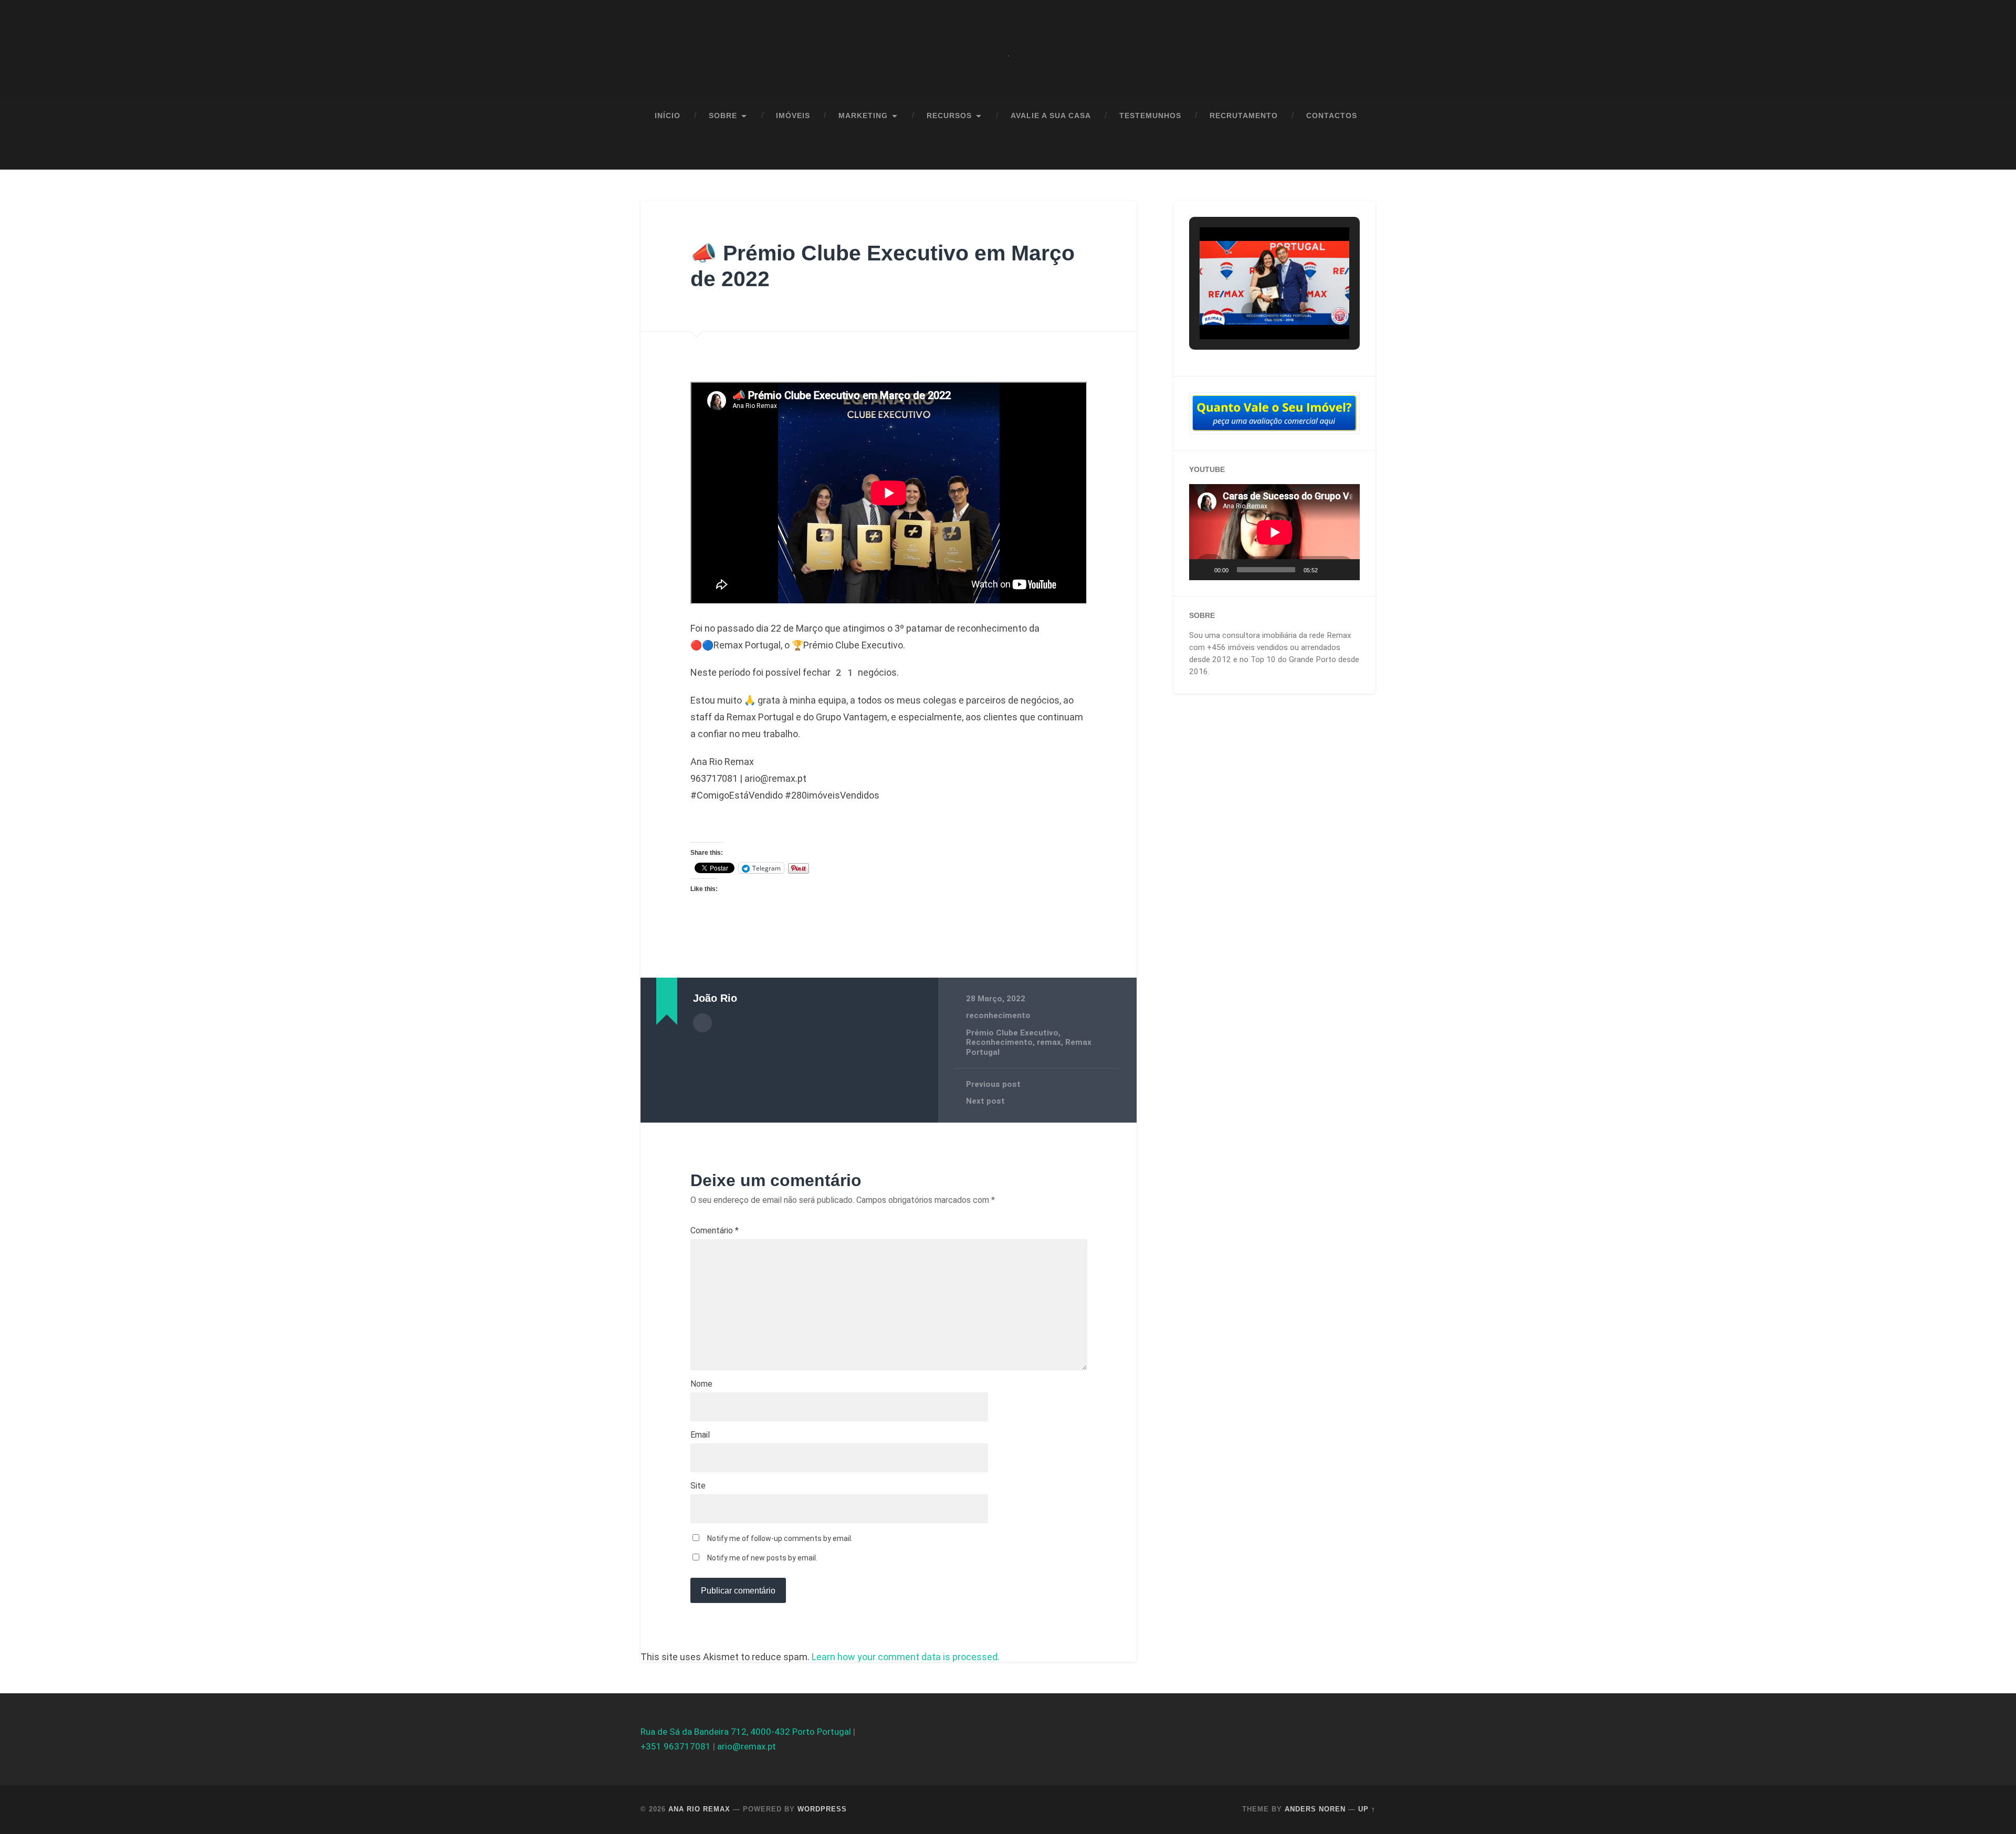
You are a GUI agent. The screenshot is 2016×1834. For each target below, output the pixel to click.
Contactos (1332, 116)
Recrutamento (1244, 116)
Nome (701, 1384)
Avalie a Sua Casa (1051, 116)
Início (668, 116)
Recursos (949, 116)
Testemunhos (1150, 116)
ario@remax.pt (747, 1746)
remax (1049, 1042)
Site (698, 1486)
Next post (985, 1101)
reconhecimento (998, 1015)
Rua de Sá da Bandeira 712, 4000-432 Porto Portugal (746, 1732)
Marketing (863, 116)
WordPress (822, 1809)
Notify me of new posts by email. (762, 1558)
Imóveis (793, 116)
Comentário (715, 1231)
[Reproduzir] (1203, 570)
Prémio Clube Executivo (1012, 1033)
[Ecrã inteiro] (1346, 570)
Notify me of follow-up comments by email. (780, 1538)
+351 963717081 (676, 1746)
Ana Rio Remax (699, 1809)
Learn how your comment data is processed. (906, 1657)
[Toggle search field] (1358, 152)
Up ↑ (1367, 1809)
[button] (1251, 312)
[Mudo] (1329, 570)
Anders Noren (1315, 1809)
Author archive (702, 1023)
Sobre (723, 116)
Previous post (993, 1084)
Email (700, 1435)
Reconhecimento (999, 1042)
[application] (1274, 532)
